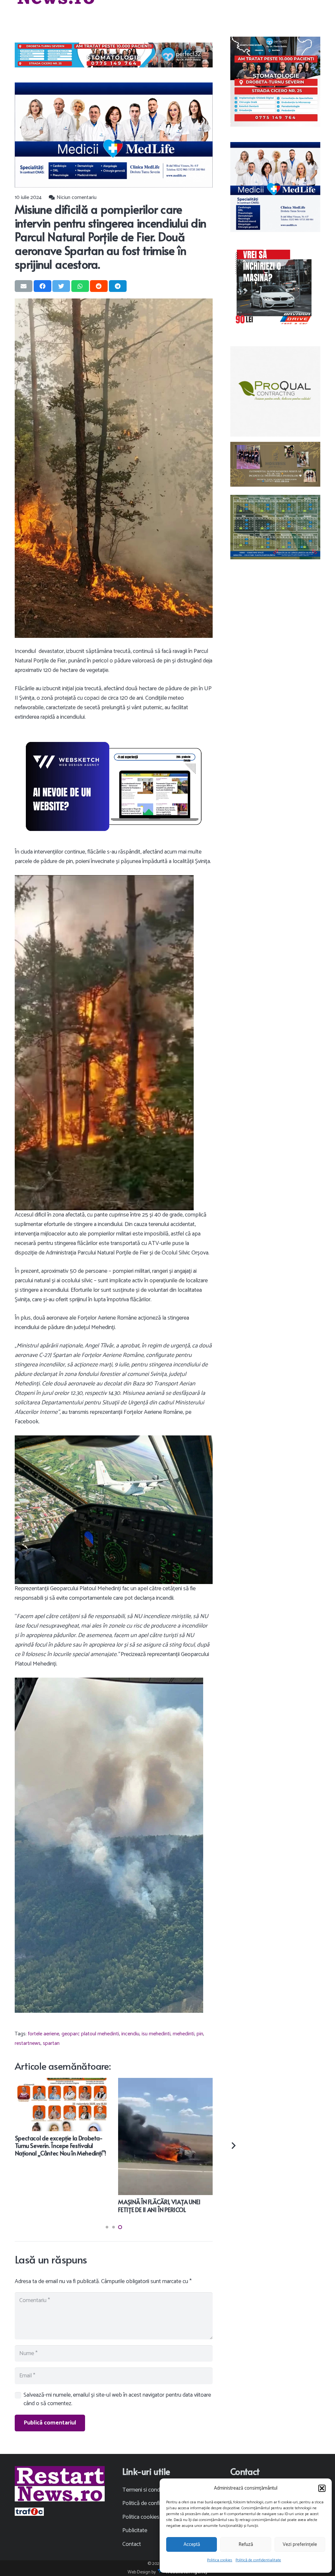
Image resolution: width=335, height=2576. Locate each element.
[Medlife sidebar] (275, 187)
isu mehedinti (156, 2034)
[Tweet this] (61, 286)
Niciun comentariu (77, 198)
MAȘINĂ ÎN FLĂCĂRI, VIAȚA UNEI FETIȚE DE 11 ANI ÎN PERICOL (159, 2206)
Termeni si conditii (144, 2490)
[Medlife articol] (114, 135)
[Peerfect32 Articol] (114, 55)
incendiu (130, 2034)
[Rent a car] (275, 288)
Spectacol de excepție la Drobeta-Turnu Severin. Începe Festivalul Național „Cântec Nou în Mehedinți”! (61, 2146)
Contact (132, 2544)
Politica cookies (220, 2560)
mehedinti (184, 2034)
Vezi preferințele (300, 2544)
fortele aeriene (44, 2034)
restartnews (28, 2043)
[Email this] (24, 286)
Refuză (246, 2544)
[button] (322, 2488)
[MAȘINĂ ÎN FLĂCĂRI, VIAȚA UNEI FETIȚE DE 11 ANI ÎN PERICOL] (165, 2082)
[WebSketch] (114, 786)
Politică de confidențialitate (258, 2560)
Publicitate (135, 2531)
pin (200, 2034)
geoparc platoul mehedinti (90, 2034)
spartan (51, 2043)
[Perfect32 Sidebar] (275, 82)
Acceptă (192, 2544)
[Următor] (233, 2146)
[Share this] (43, 286)
